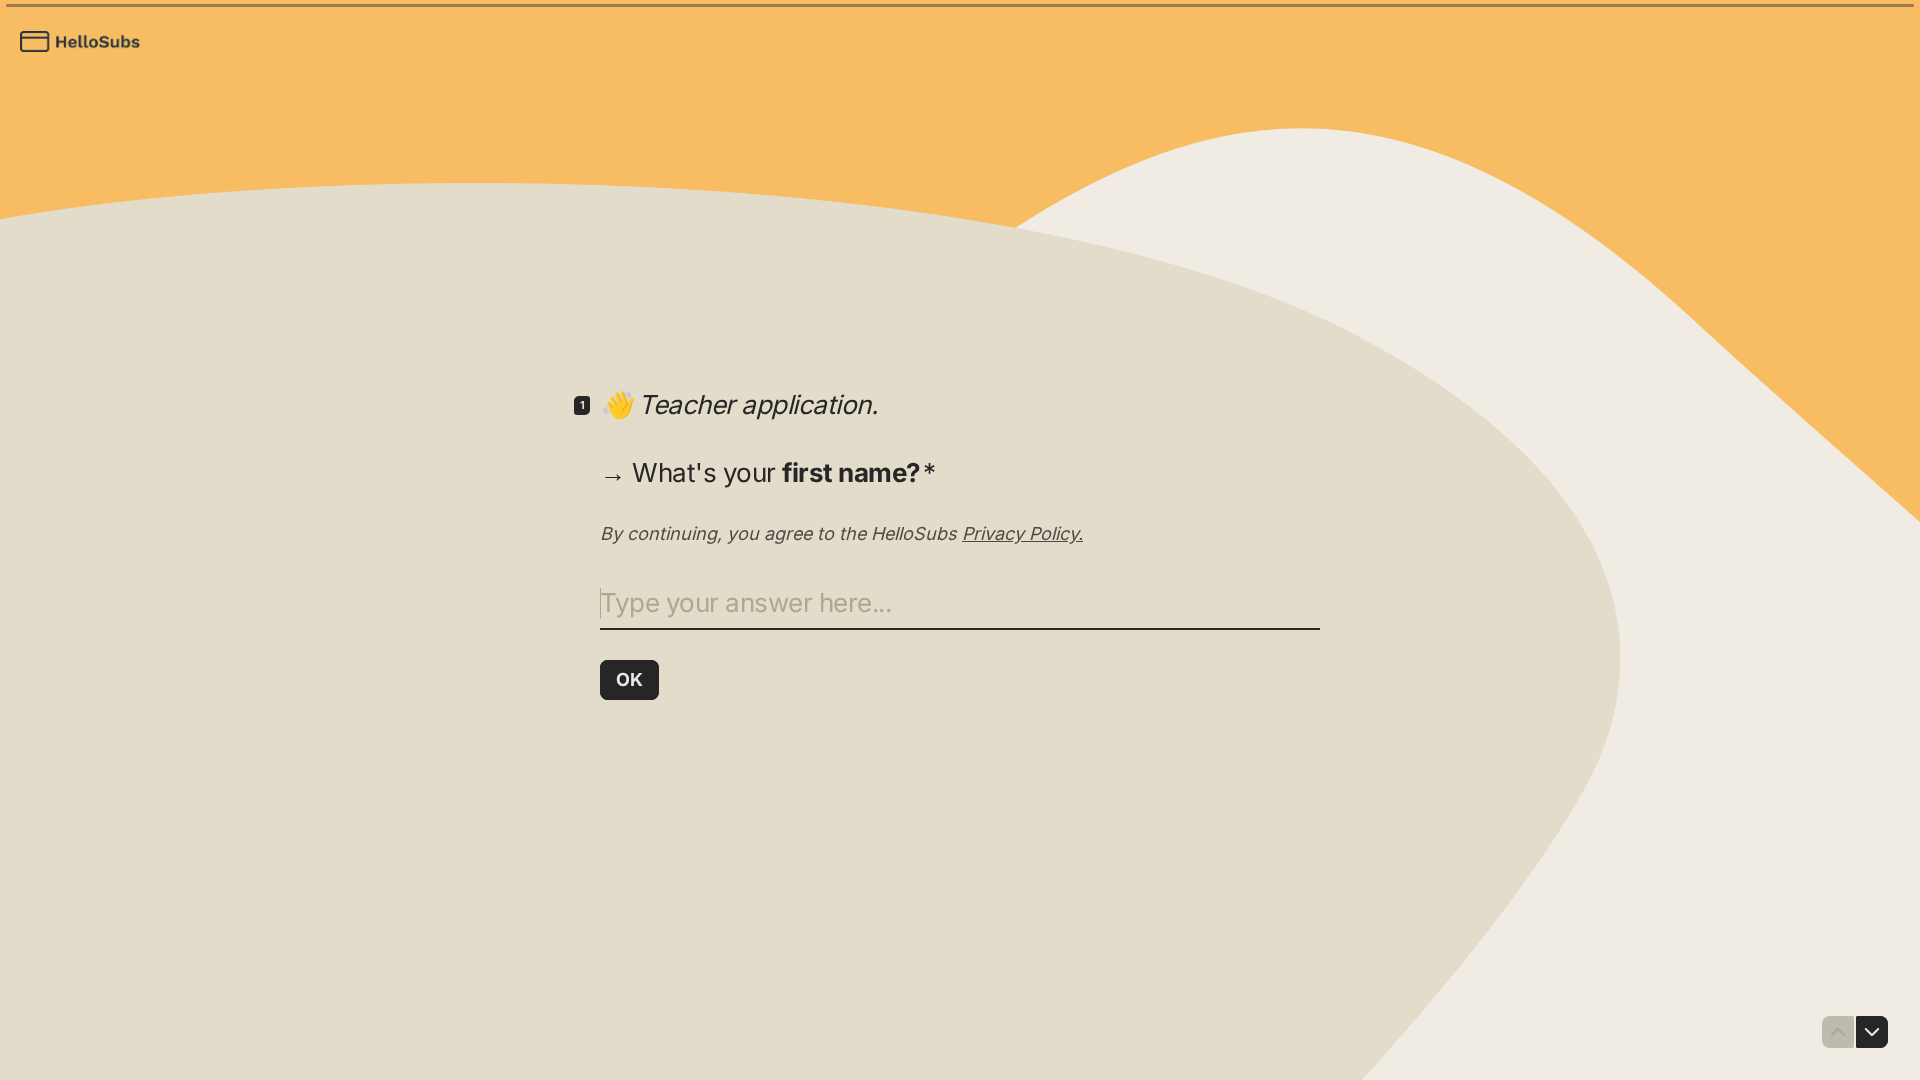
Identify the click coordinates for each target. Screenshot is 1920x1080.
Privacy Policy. (1022, 533)
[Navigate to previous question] (1838, 1032)
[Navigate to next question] (1872, 1032)
